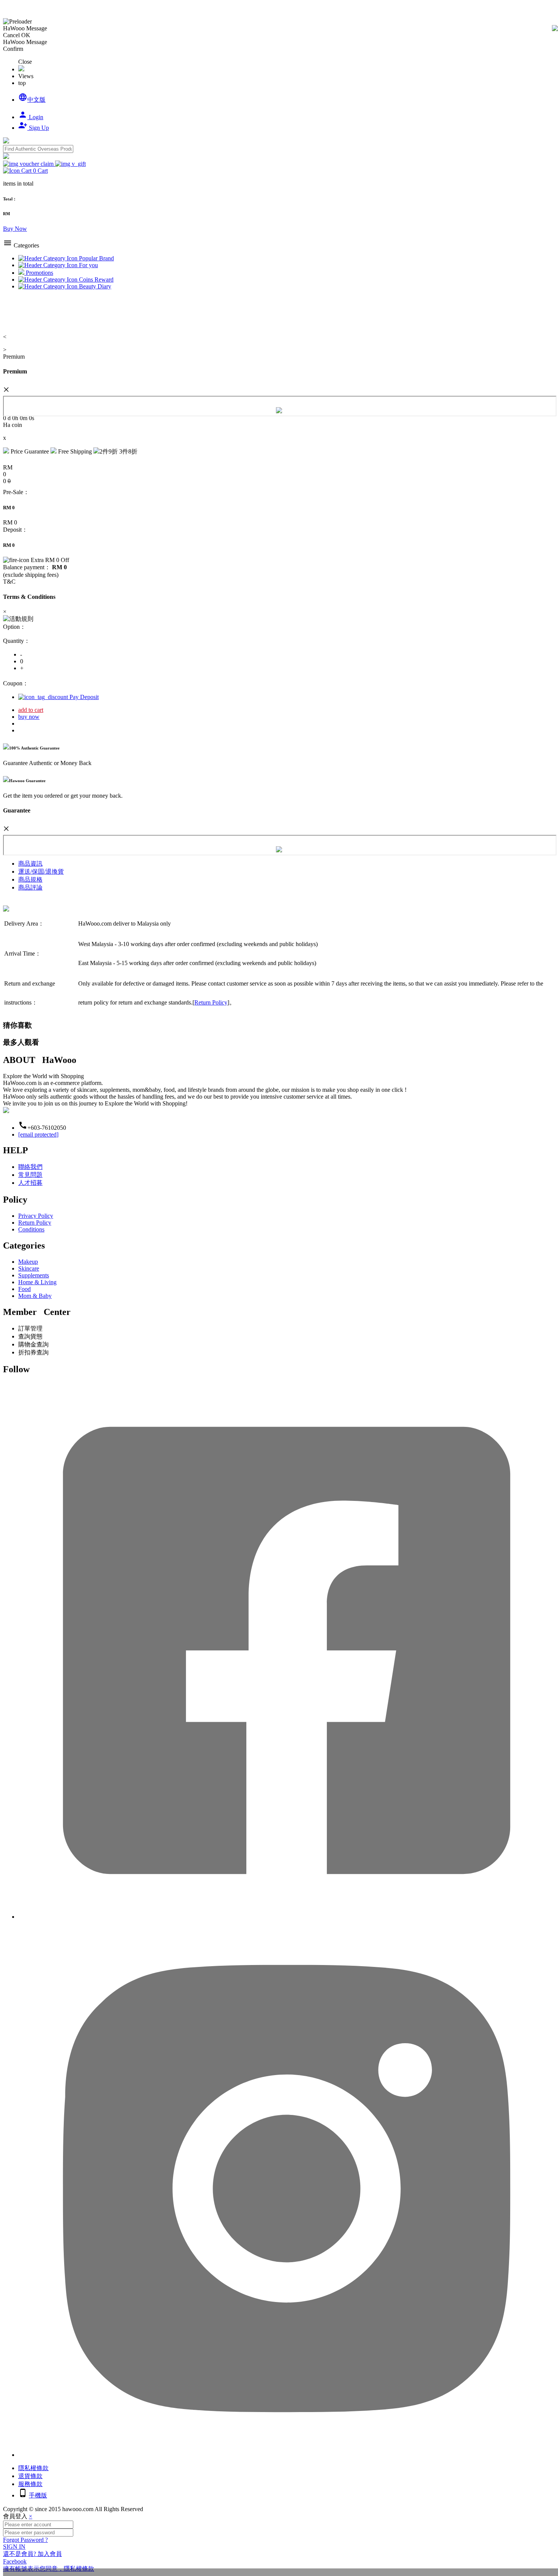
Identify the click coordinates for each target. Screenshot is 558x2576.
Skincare (29, 1268)
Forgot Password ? (25, 2540)
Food (24, 1289)
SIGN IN (14, 2547)
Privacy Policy (36, 1216)
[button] (25, 171)
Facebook (15, 2561)
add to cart (31, 710)
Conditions (31, 1229)
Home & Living (37, 1282)
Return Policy (211, 1002)
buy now (29, 717)
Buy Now (15, 229)
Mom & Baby (35, 1296)
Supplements (34, 1275)
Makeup (28, 1262)
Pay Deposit (83, 697)
